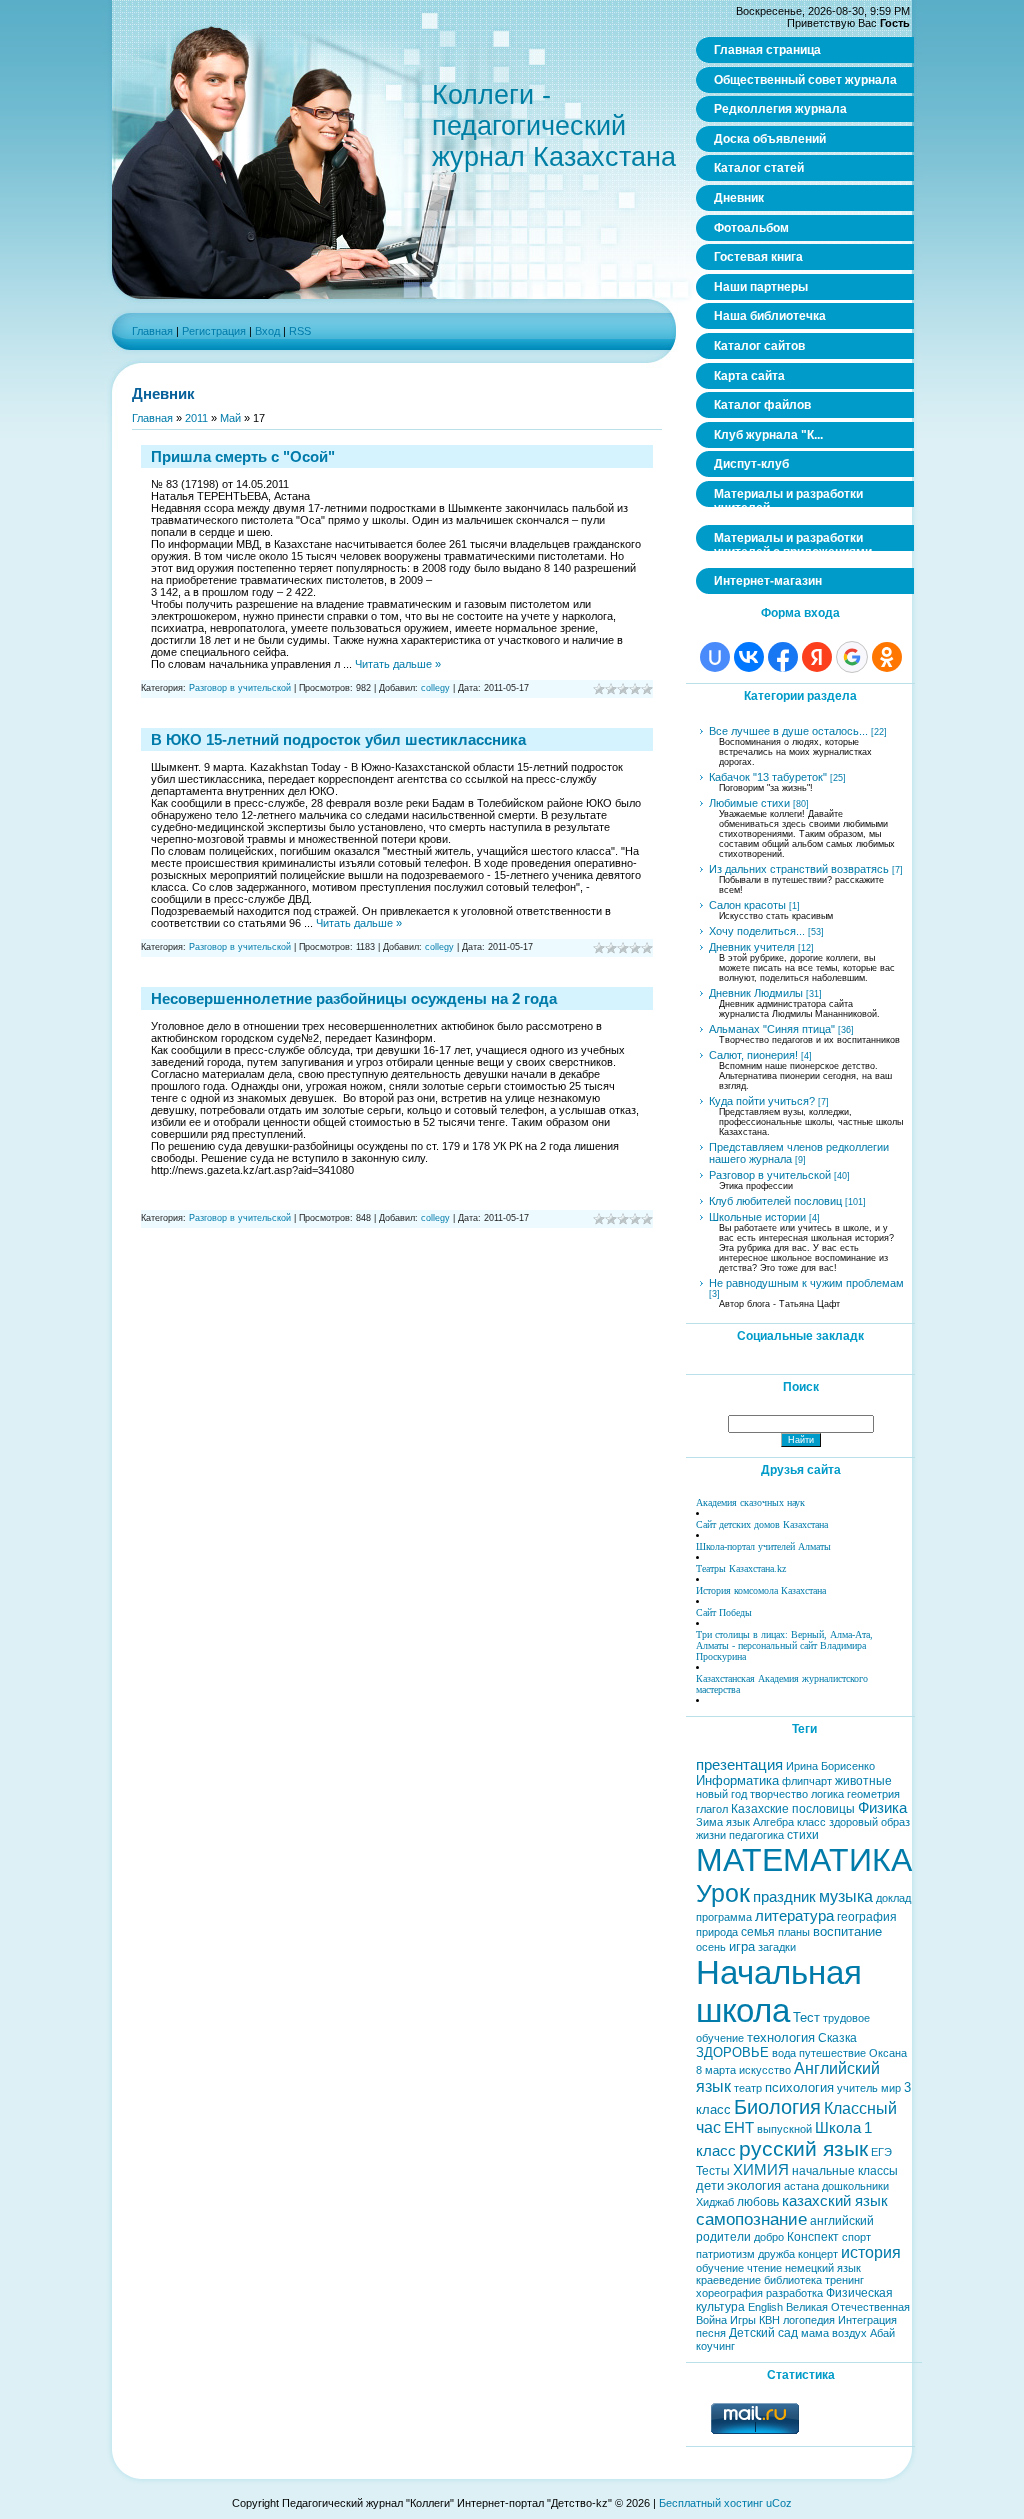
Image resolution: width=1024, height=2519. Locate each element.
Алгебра (773, 1822)
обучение (720, 2268)
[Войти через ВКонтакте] (749, 657)
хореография (729, 2293)
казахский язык (835, 2201)
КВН (769, 2320)
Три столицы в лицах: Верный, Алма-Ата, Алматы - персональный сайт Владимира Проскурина (784, 1645)
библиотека (793, 2280)
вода (784, 2053)
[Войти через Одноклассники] (887, 657)
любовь (758, 2202)
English (765, 2307)
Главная (152, 331)
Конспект (813, 2237)
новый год (721, 1794)
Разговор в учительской (240, 688)
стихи (803, 1835)
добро (769, 2237)
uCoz (779, 2503)
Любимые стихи (749, 803)
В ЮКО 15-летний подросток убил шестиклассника (338, 739)
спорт (856, 2237)
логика (827, 1794)
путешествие (832, 2053)
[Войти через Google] (852, 657)
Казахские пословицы (793, 1809)
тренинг (844, 2280)
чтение (764, 2268)
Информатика (737, 1780)
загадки (777, 1947)
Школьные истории (757, 1217)
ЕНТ (739, 2128)
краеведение (728, 2280)
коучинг (715, 2346)
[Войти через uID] (715, 657)
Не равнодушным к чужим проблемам (806, 1283)
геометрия (873, 1794)
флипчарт (807, 1781)
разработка (794, 2293)
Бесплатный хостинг (711, 2503)
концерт (818, 2254)
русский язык (803, 2149)
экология (754, 2185)
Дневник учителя (752, 947)
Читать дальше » (398, 664)
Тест (806, 2017)
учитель (857, 2088)
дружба (776, 2254)
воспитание (847, 1931)
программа (724, 1917)
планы (794, 1932)
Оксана (888, 2053)
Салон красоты (747, 905)
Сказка (837, 2038)
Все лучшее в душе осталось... (788, 731)
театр (748, 2088)
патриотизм (725, 2254)
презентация (739, 1765)
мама (815, 2333)
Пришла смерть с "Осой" (243, 456)
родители (723, 2237)
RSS (300, 331)
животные (863, 1781)
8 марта (716, 2070)
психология (799, 2087)
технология (781, 2037)
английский (842, 2221)
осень (711, 1947)
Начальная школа (779, 1991)
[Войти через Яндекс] (817, 657)
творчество (779, 1794)
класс (811, 1822)
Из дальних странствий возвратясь (799, 869)
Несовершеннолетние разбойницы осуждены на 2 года (354, 998)
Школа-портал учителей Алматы (763, 1546)
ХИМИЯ (761, 2170)
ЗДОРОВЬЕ (732, 2052)
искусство (765, 2070)
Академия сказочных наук (750, 1502)
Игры (743, 2320)
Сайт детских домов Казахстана (762, 1524)
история (871, 2252)
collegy (435, 688)
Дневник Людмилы (756, 993)
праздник (784, 1897)
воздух (849, 2333)
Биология (777, 2107)
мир (891, 2088)
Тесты (713, 2171)
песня (711, 2333)
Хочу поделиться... (757, 931)
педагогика (756, 1835)
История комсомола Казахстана (761, 1590)
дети (710, 2185)
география (867, 1917)
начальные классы (845, 2171)
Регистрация (214, 331)
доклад (893, 1898)
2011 (196, 418)
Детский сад (763, 2333)
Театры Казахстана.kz (741, 1568)
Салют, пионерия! (753, 1055)
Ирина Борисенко (830, 1766)
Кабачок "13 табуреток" (768, 777)
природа (717, 1932)
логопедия (809, 2320)
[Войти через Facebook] (783, 657)
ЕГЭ (881, 2152)
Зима (709, 1822)
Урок (723, 1893)
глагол (712, 1809)
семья (758, 1932)
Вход (267, 331)
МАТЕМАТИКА (804, 1860)
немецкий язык (823, 2268)
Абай (882, 2333)
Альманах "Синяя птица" (772, 1029)
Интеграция (867, 2320)
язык (738, 1822)
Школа (838, 2128)
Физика (882, 1808)
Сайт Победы (724, 1612)
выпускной (784, 2129)
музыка (846, 1896)
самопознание (751, 2219)
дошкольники (855, 2186)
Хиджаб (715, 2202)
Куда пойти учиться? (762, 1101)
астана (801, 2186)
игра (742, 1946)
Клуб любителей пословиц (775, 1201)
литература (794, 1916)
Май (230, 418)
